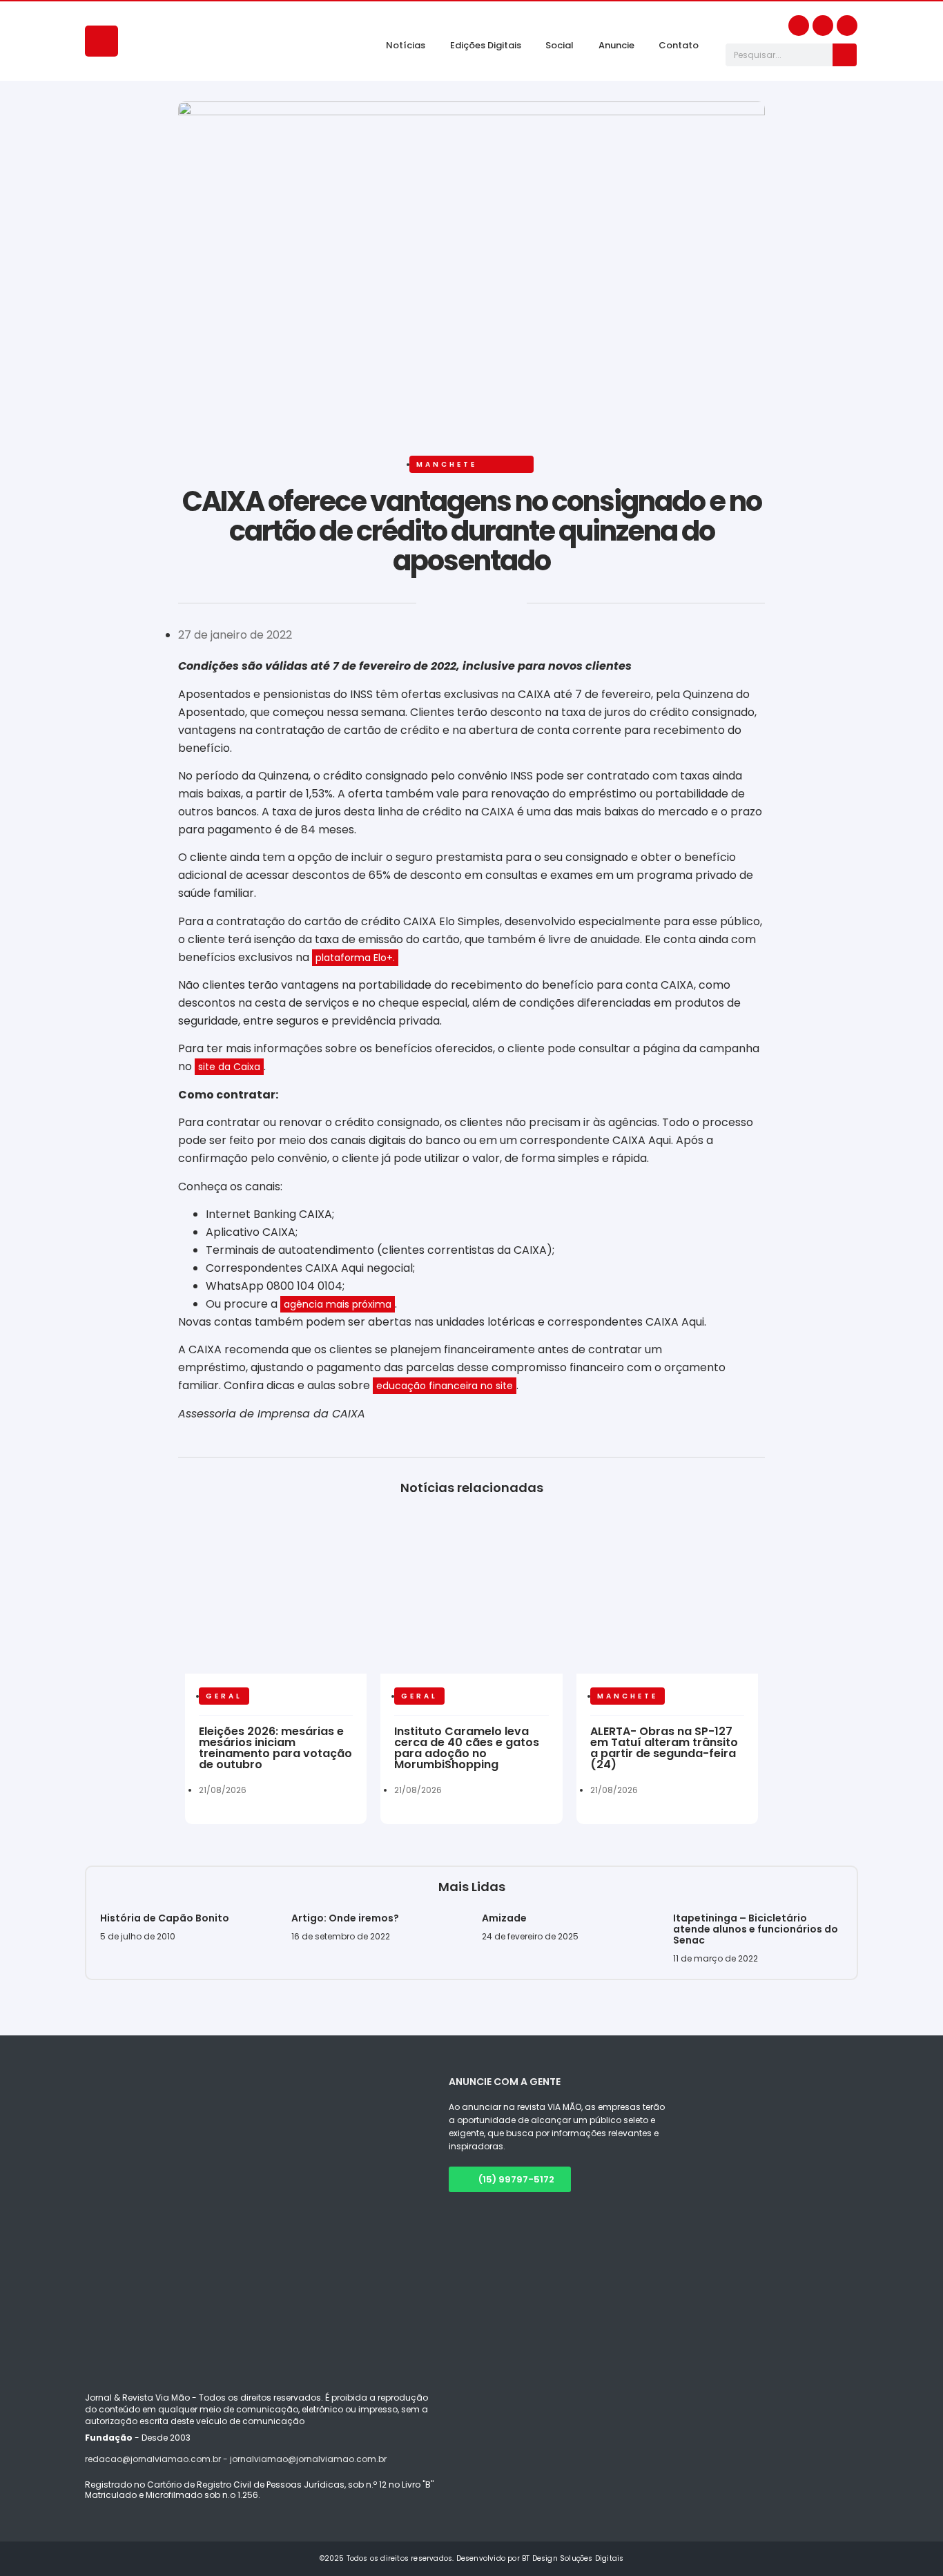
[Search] (845, 55)
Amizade (504, 1918)
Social (560, 45)
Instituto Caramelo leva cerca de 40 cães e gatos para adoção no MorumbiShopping (467, 1748)
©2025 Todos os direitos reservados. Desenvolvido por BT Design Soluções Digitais (472, 2558)
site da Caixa (229, 1067)
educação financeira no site (445, 1386)
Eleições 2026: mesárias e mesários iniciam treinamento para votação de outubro (275, 1748)
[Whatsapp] (847, 26)
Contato (679, 45)
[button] (180, 607)
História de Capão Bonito (165, 1918)
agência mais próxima (338, 1304)
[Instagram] (823, 26)
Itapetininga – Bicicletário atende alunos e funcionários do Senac (756, 1929)
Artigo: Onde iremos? (346, 1918)
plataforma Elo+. (355, 958)
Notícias (406, 45)
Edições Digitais (486, 45)
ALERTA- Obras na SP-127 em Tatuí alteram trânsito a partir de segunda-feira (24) (664, 1748)
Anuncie (616, 45)
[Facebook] (799, 26)
